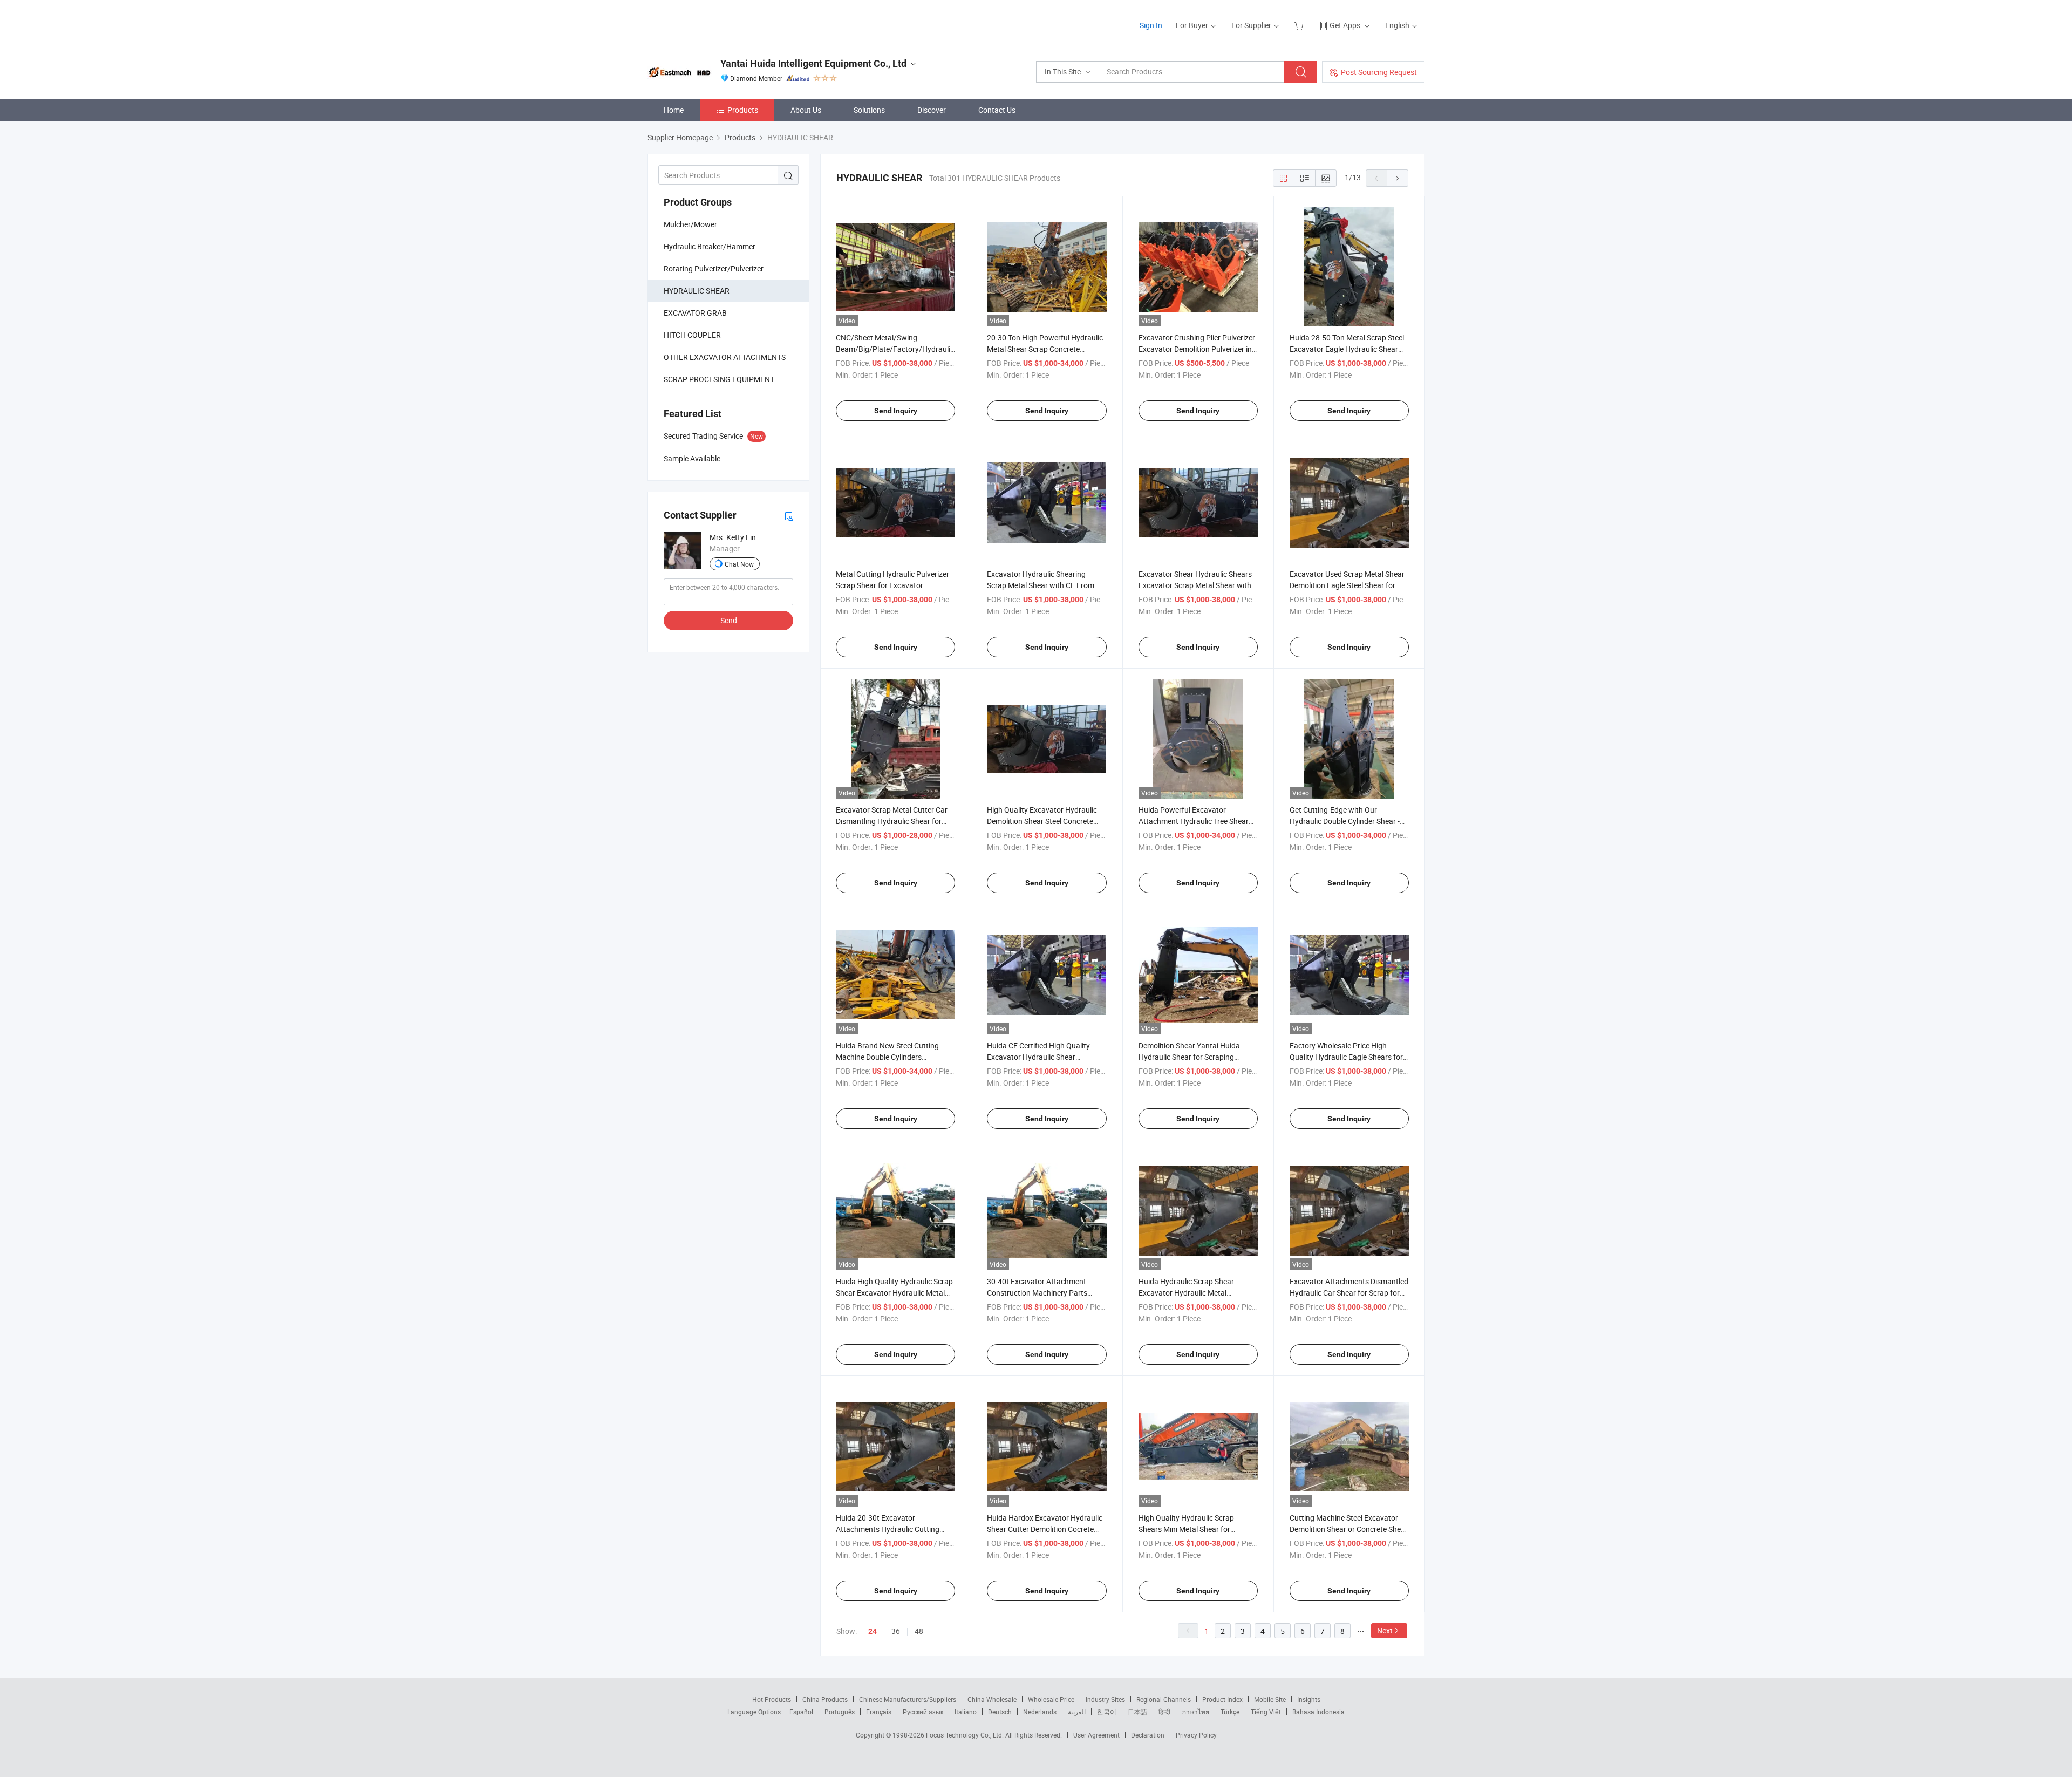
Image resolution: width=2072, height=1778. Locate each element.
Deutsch (1000, 1712)
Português (840, 1712)
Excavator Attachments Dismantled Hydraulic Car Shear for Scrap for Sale (1349, 1293)
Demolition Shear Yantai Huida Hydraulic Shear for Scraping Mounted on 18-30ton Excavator (1193, 1057)
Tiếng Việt (1266, 1712)
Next (1385, 1630)
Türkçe (1230, 1712)
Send (729, 620)
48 (919, 1631)
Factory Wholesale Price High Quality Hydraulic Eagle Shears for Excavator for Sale (1346, 1057)
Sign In (1151, 25)
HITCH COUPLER (692, 335)
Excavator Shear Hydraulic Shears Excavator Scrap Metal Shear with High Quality (1195, 585)
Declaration (1148, 1735)
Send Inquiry (896, 411)
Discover (932, 110)
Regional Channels (1164, 1699)
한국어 (1107, 1712)
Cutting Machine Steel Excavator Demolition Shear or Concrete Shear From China (1349, 1529)
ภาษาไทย (1195, 1712)
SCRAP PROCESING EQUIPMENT (719, 379)
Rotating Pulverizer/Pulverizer (714, 268)
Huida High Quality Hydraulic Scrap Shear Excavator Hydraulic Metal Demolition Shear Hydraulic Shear (894, 1293)
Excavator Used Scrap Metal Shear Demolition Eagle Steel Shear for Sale (1347, 585)
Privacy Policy (1196, 1735)
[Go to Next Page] (1398, 178)
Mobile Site (1270, 1699)
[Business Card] (789, 516)
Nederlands (1040, 1712)
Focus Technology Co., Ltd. (966, 1735)
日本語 (1137, 1712)
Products (743, 110)
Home (674, 110)
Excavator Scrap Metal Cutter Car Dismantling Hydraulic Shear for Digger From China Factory (892, 821)
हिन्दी (1164, 1712)
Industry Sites (1105, 1699)
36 (896, 1631)
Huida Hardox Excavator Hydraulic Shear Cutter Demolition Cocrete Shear (1045, 1529)
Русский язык (923, 1712)
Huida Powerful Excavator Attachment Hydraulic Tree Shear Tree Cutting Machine (1194, 821)
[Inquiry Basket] (1300, 25)
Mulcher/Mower (690, 224)
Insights (1309, 1699)
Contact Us (997, 110)
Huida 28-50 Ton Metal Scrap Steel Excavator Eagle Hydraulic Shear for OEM (1347, 349)
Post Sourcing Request (1379, 72)
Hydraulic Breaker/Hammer (710, 246)
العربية (1077, 1712)
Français (879, 1712)
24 (873, 1631)
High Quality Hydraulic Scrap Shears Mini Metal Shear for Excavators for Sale (1186, 1529)
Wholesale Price (1051, 1699)
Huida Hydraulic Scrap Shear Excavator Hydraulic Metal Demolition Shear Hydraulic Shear (1194, 1293)
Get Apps (1345, 25)
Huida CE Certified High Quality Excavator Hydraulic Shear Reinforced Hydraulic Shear (1038, 1057)
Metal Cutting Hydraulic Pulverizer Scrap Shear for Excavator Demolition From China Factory (892, 585)
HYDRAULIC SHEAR (697, 291)
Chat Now (739, 564)
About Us (806, 110)
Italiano (966, 1712)
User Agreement (1096, 1735)
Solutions (869, 110)
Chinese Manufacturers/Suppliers (908, 1699)
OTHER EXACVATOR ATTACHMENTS (725, 357)
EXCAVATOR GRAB (695, 313)
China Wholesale (992, 1699)
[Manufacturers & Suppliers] (717, 21)
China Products (825, 1699)
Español (801, 1712)
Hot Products (772, 1699)
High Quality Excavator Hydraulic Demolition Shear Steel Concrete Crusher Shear (1042, 821)
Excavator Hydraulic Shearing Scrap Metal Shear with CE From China (1041, 585)
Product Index (1222, 1699)
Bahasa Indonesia (1318, 1712)
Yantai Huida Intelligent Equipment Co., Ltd (813, 63)
